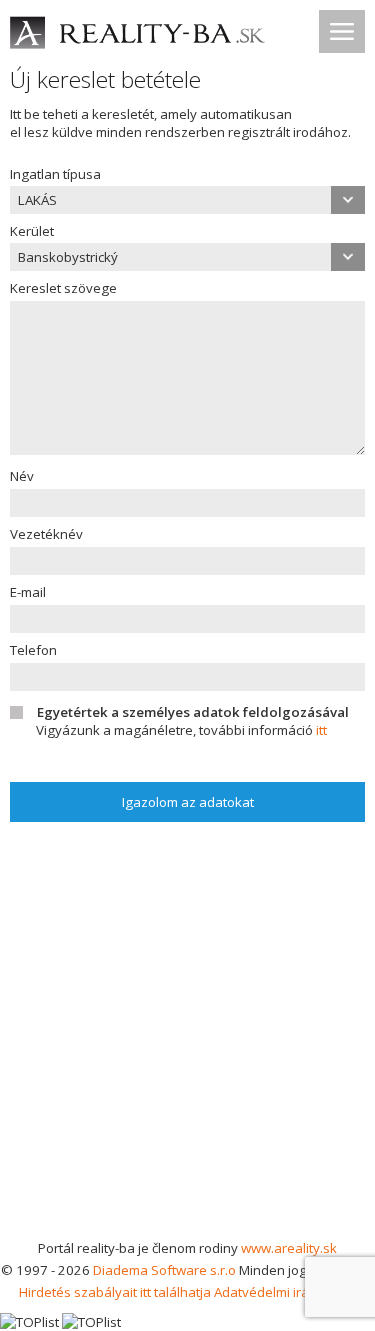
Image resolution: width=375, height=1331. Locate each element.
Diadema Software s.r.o (164, 1270)
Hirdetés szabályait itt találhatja (115, 1292)
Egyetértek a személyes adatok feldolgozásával (193, 712)
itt (321, 730)
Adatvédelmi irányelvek (285, 1292)
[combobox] (187, 200)
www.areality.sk (289, 1248)
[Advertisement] (187, 1039)
